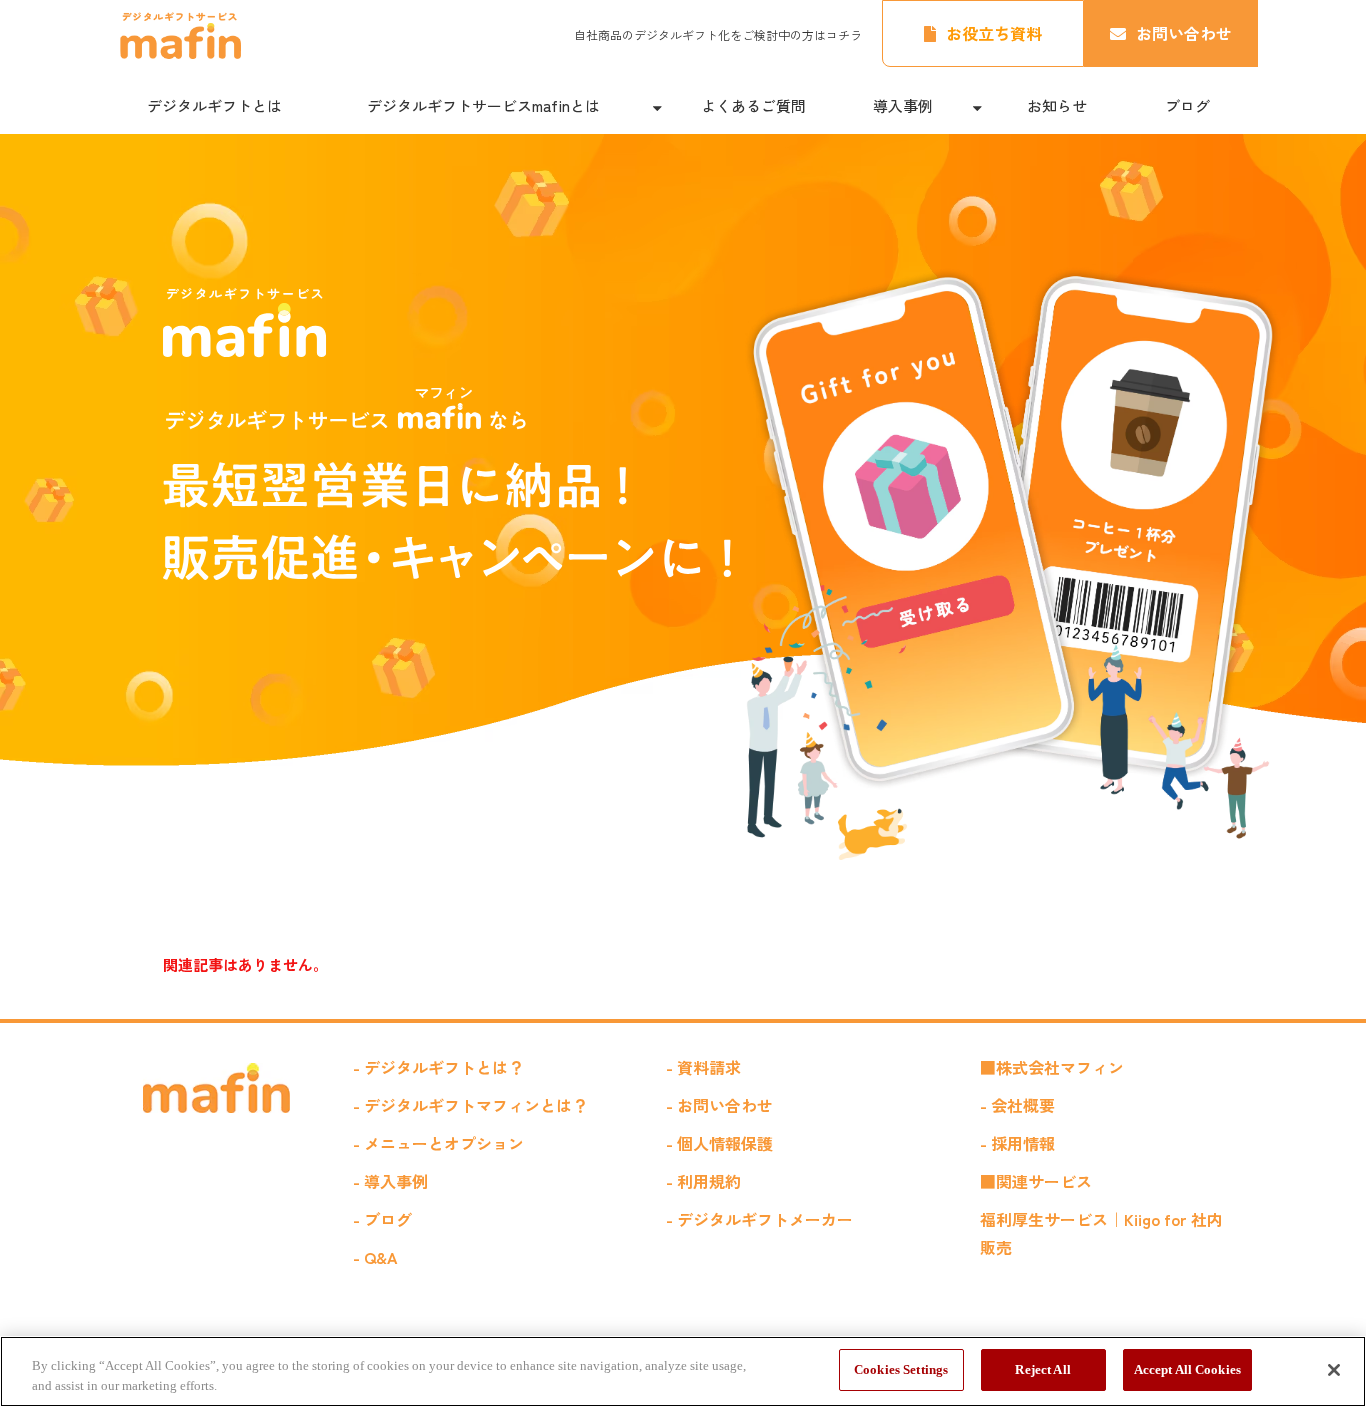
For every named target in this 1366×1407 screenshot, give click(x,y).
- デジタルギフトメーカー (759, 1219)
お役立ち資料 (994, 33)
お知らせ (1057, 105)
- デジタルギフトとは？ (438, 1067)
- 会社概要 (1017, 1105)
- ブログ (382, 1219)
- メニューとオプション (438, 1143)
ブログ (1187, 105)
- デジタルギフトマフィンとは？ (470, 1105)
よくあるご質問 (753, 105)
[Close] (1334, 1370)
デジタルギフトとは (214, 105)
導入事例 (903, 105)
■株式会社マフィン (1052, 1067)
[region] (683, 1371)
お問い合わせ (1184, 33)
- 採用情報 (1017, 1143)
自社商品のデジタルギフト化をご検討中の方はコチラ (718, 34)
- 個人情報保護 (719, 1143)
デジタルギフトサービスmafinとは (483, 105)
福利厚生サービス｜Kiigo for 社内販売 (1101, 1233)
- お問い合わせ (719, 1105)
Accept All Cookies (1187, 1369)
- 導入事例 (390, 1181)
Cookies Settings (901, 1369)
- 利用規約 (703, 1181)
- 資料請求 (703, 1067)
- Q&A (375, 1257)
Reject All (1042, 1369)
